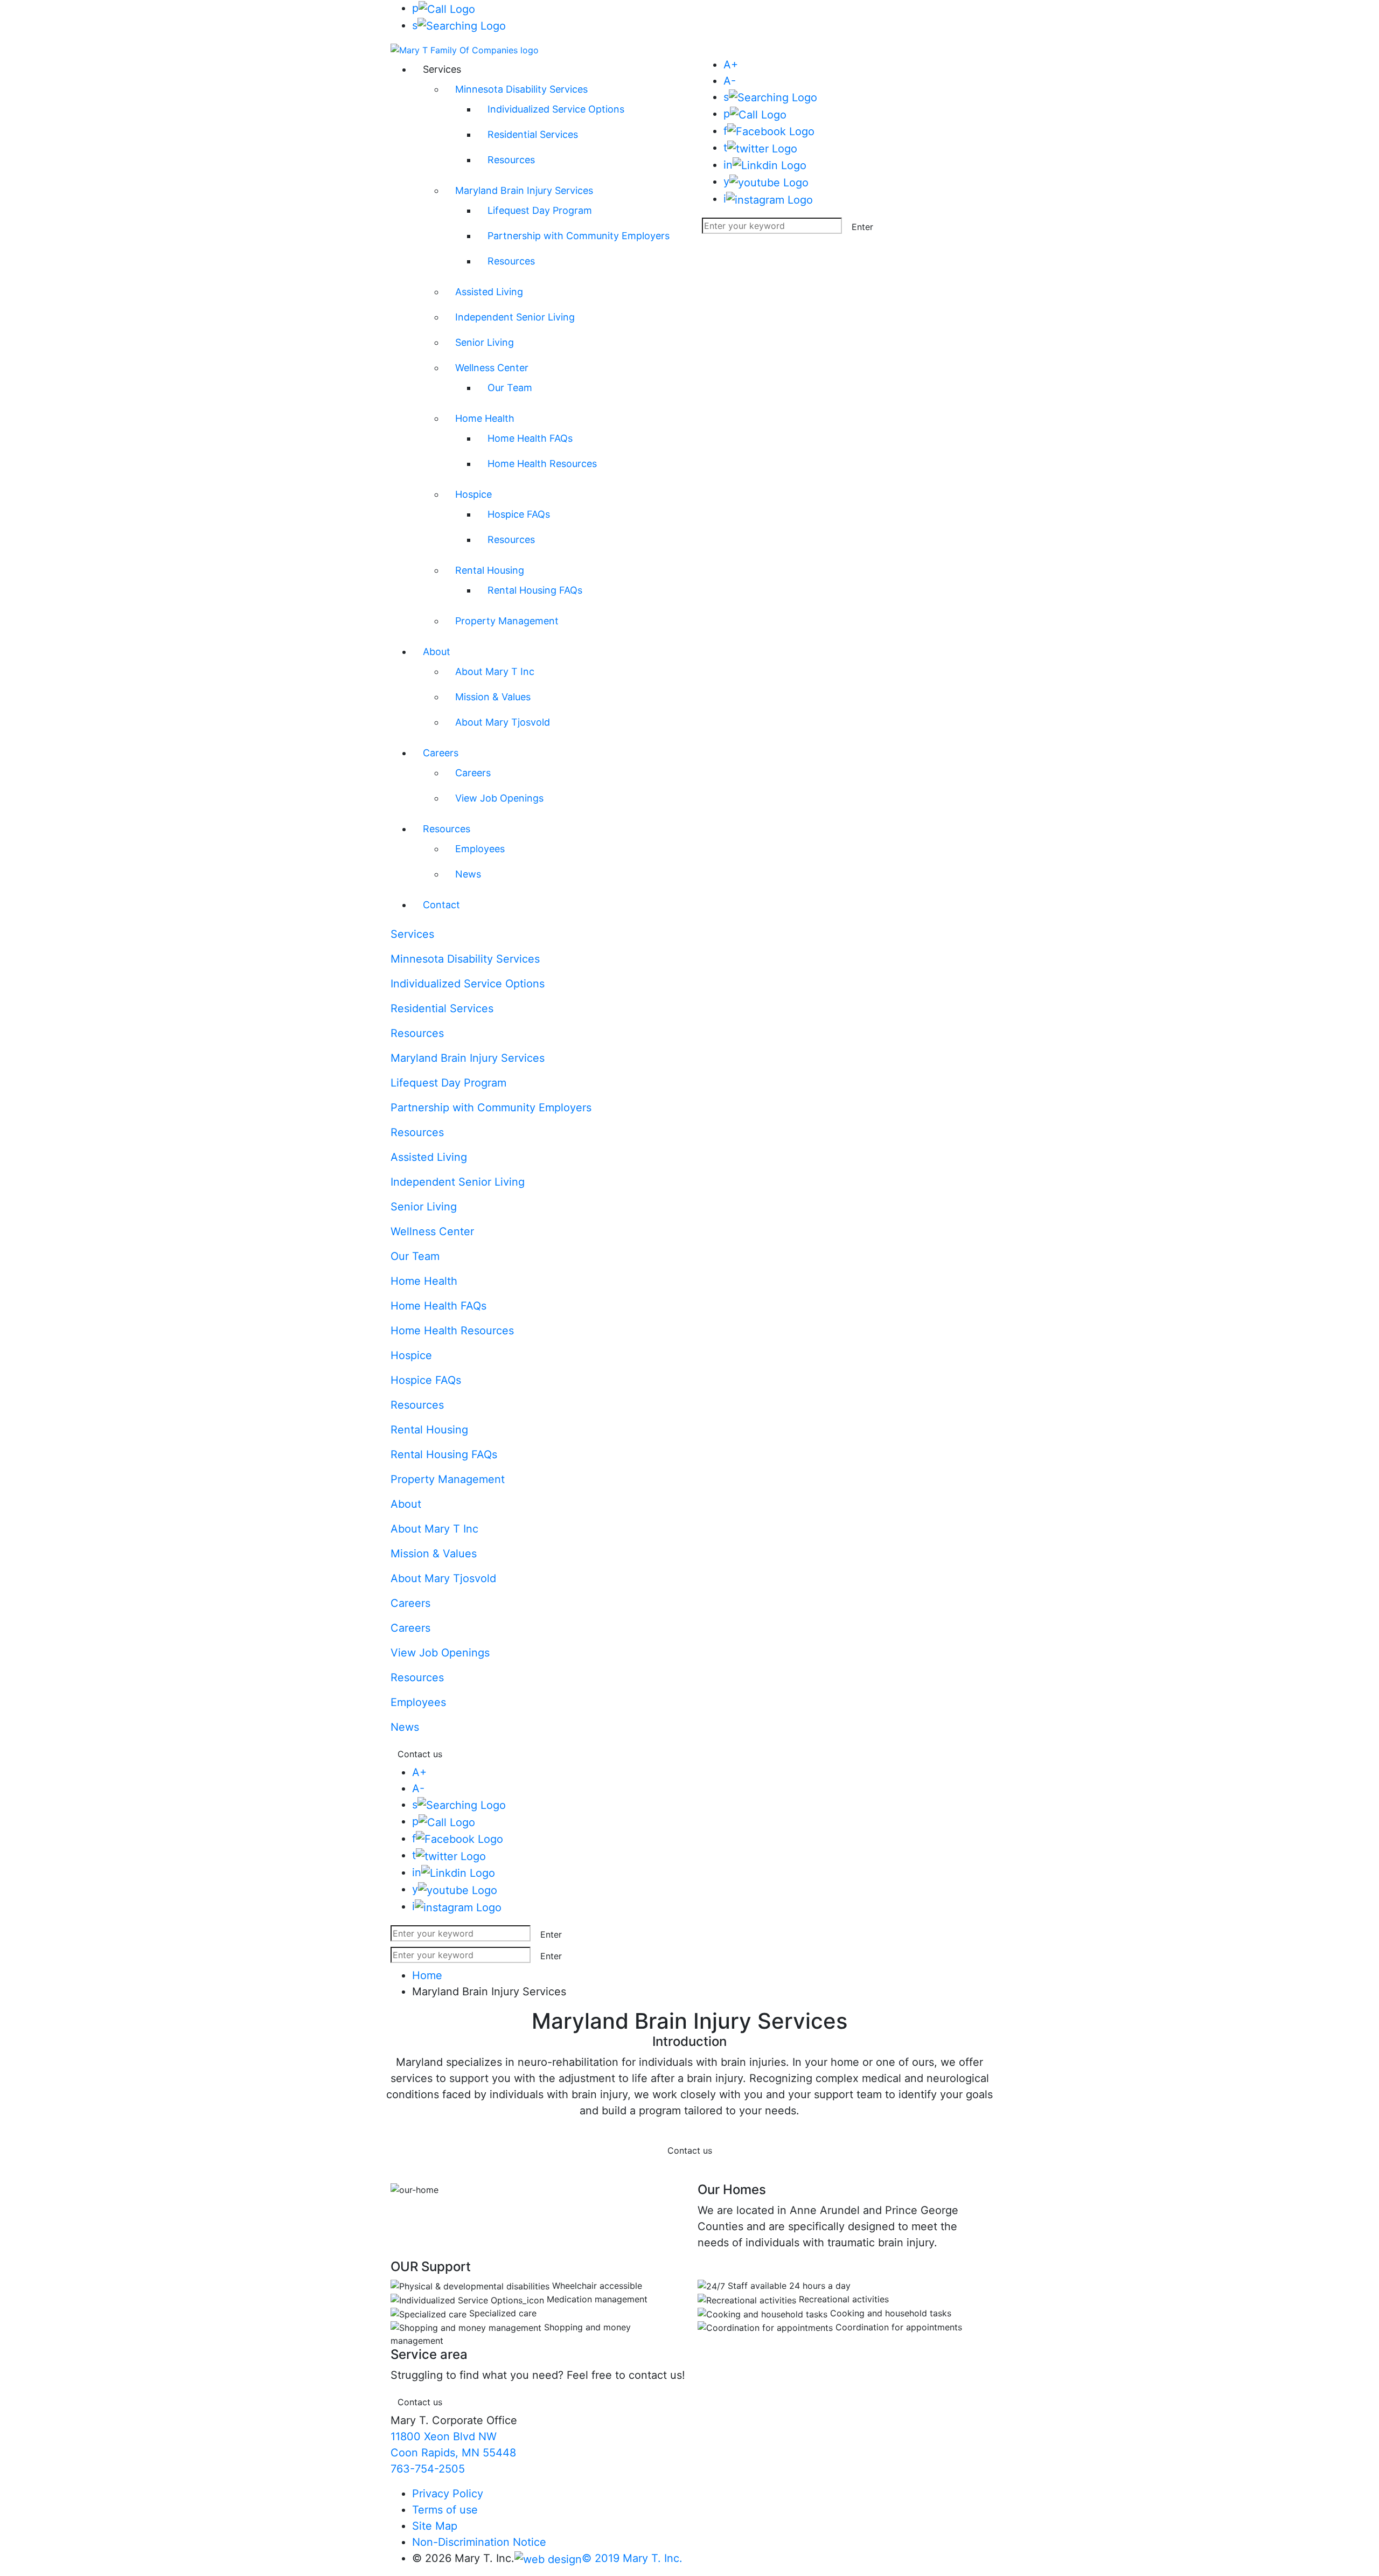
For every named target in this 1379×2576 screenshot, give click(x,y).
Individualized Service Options (556, 109)
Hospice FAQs (519, 514)
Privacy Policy (448, 2494)
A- (730, 81)
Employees (480, 849)
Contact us (420, 1754)
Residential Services (533, 134)
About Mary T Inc (495, 671)
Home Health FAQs (530, 438)
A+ (731, 65)
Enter (862, 227)
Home (427, 1975)
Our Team (510, 388)
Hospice (473, 494)
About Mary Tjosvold (503, 722)
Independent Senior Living (515, 317)
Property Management (507, 621)
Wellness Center (492, 368)
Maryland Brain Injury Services (524, 190)
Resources (511, 160)
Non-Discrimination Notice (479, 2542)
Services (412, 934)
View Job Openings (499, 798)
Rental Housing (490, 570)
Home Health (485, 418)
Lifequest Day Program (540, 210)
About (437, 652)
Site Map (435, 2526)
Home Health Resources (542, 464)
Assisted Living (489, 292)
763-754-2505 (428, 2469)
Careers (441, 753)
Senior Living (485, 342)
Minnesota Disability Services (521, 89)
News (468, 874)
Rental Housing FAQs (535, 590)
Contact (441, 905)
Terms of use (445, 2510)
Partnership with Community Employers (579, 236)
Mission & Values (493, 697)
